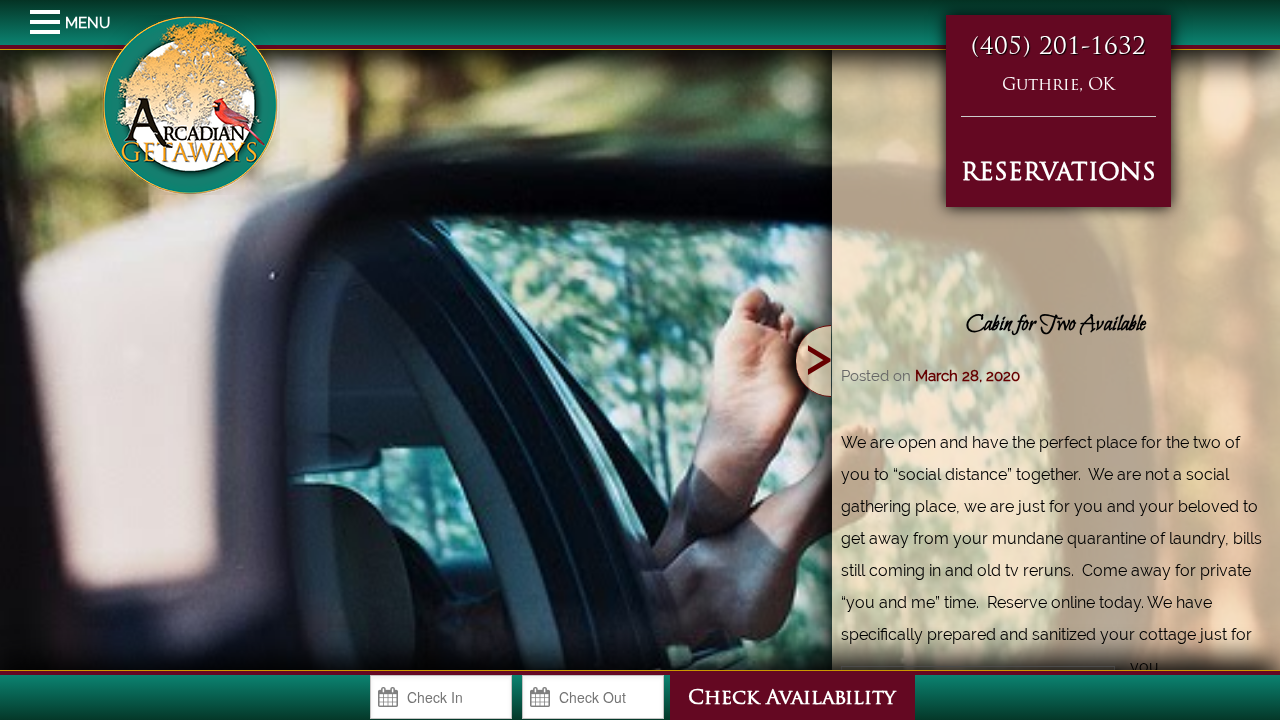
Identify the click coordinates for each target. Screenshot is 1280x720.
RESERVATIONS (1058, 174)
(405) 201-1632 (1058, 48)
